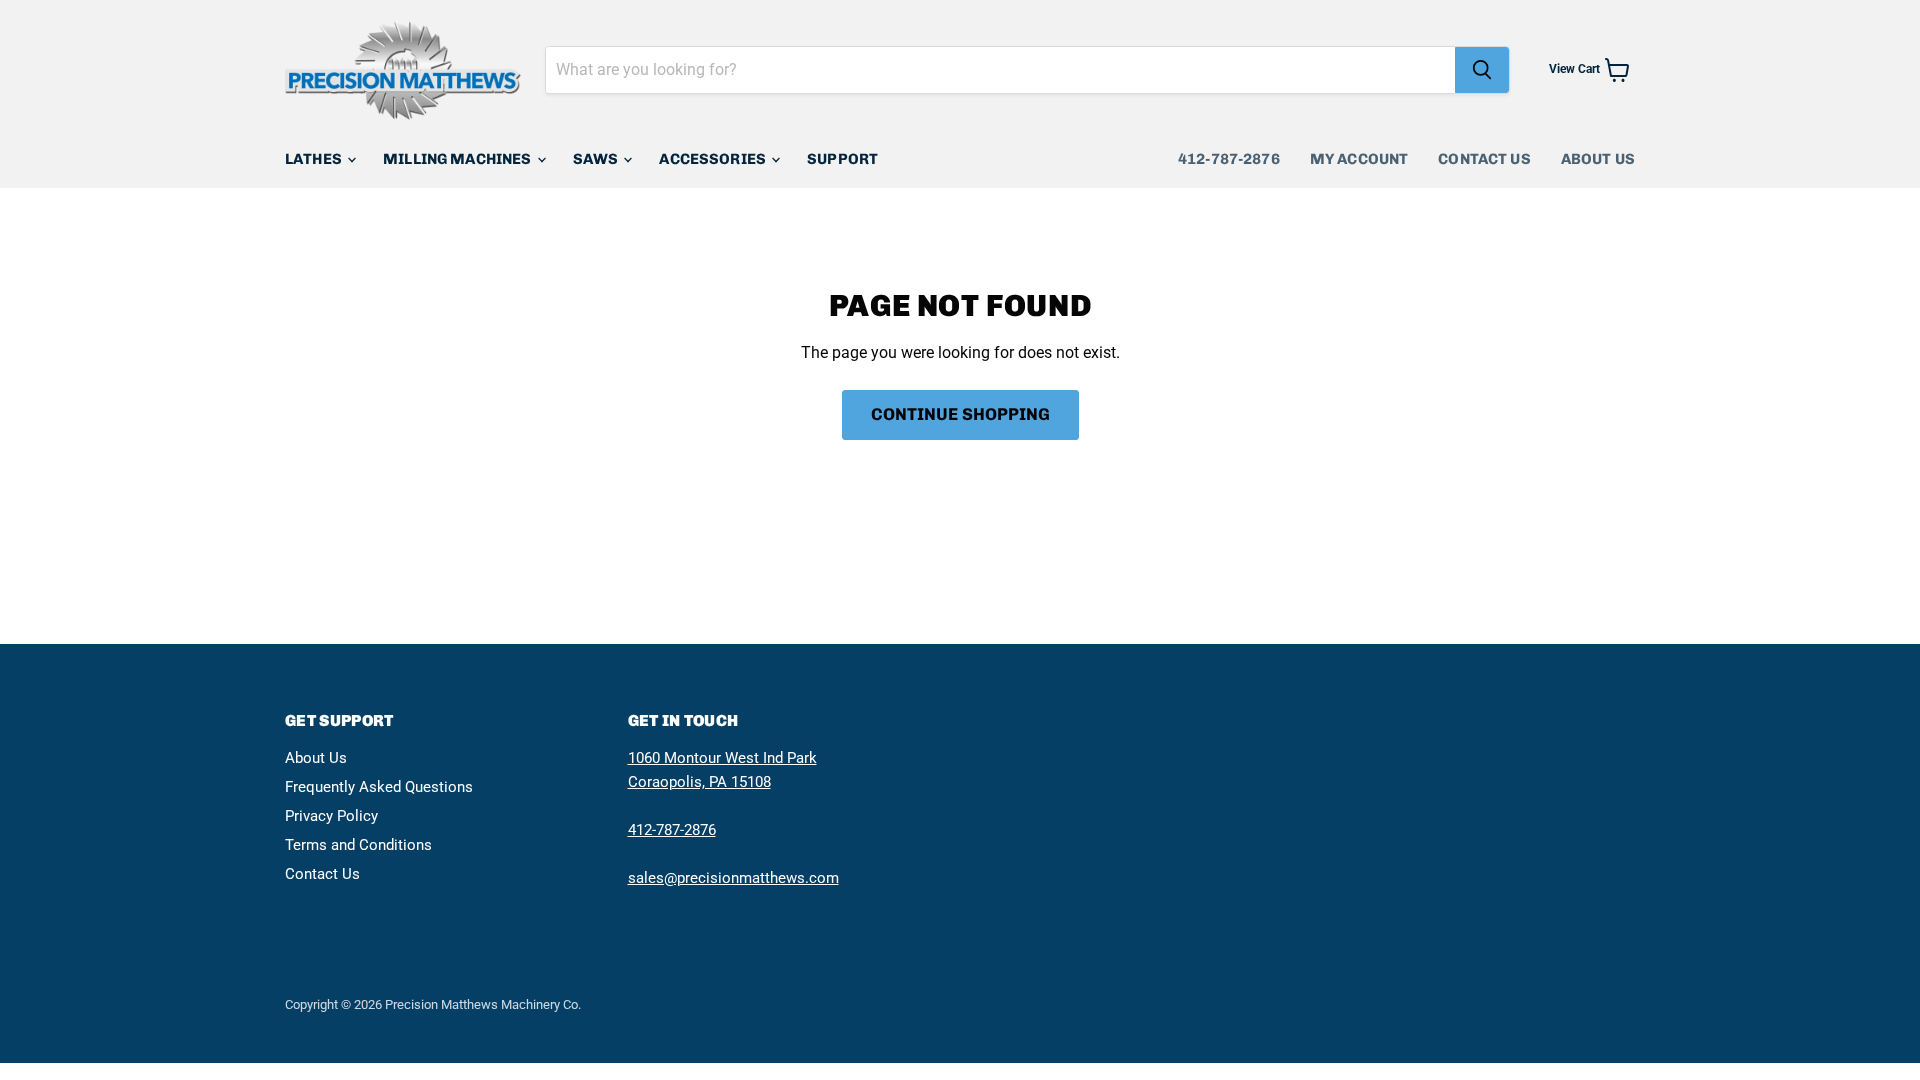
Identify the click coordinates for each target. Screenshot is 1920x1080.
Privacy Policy (331, 816)
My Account (1359, 159)
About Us (1598, 159)
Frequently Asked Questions (379, 787)
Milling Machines (459, 159)
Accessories (714, 159)
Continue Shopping (960, 414)
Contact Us (1484, 159)
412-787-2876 (1229, 159)
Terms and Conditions (358, 845)
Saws (597, 159)
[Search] (1482, 70)
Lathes (315, 159)
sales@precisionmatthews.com (733, 878)
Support (842, 159)
